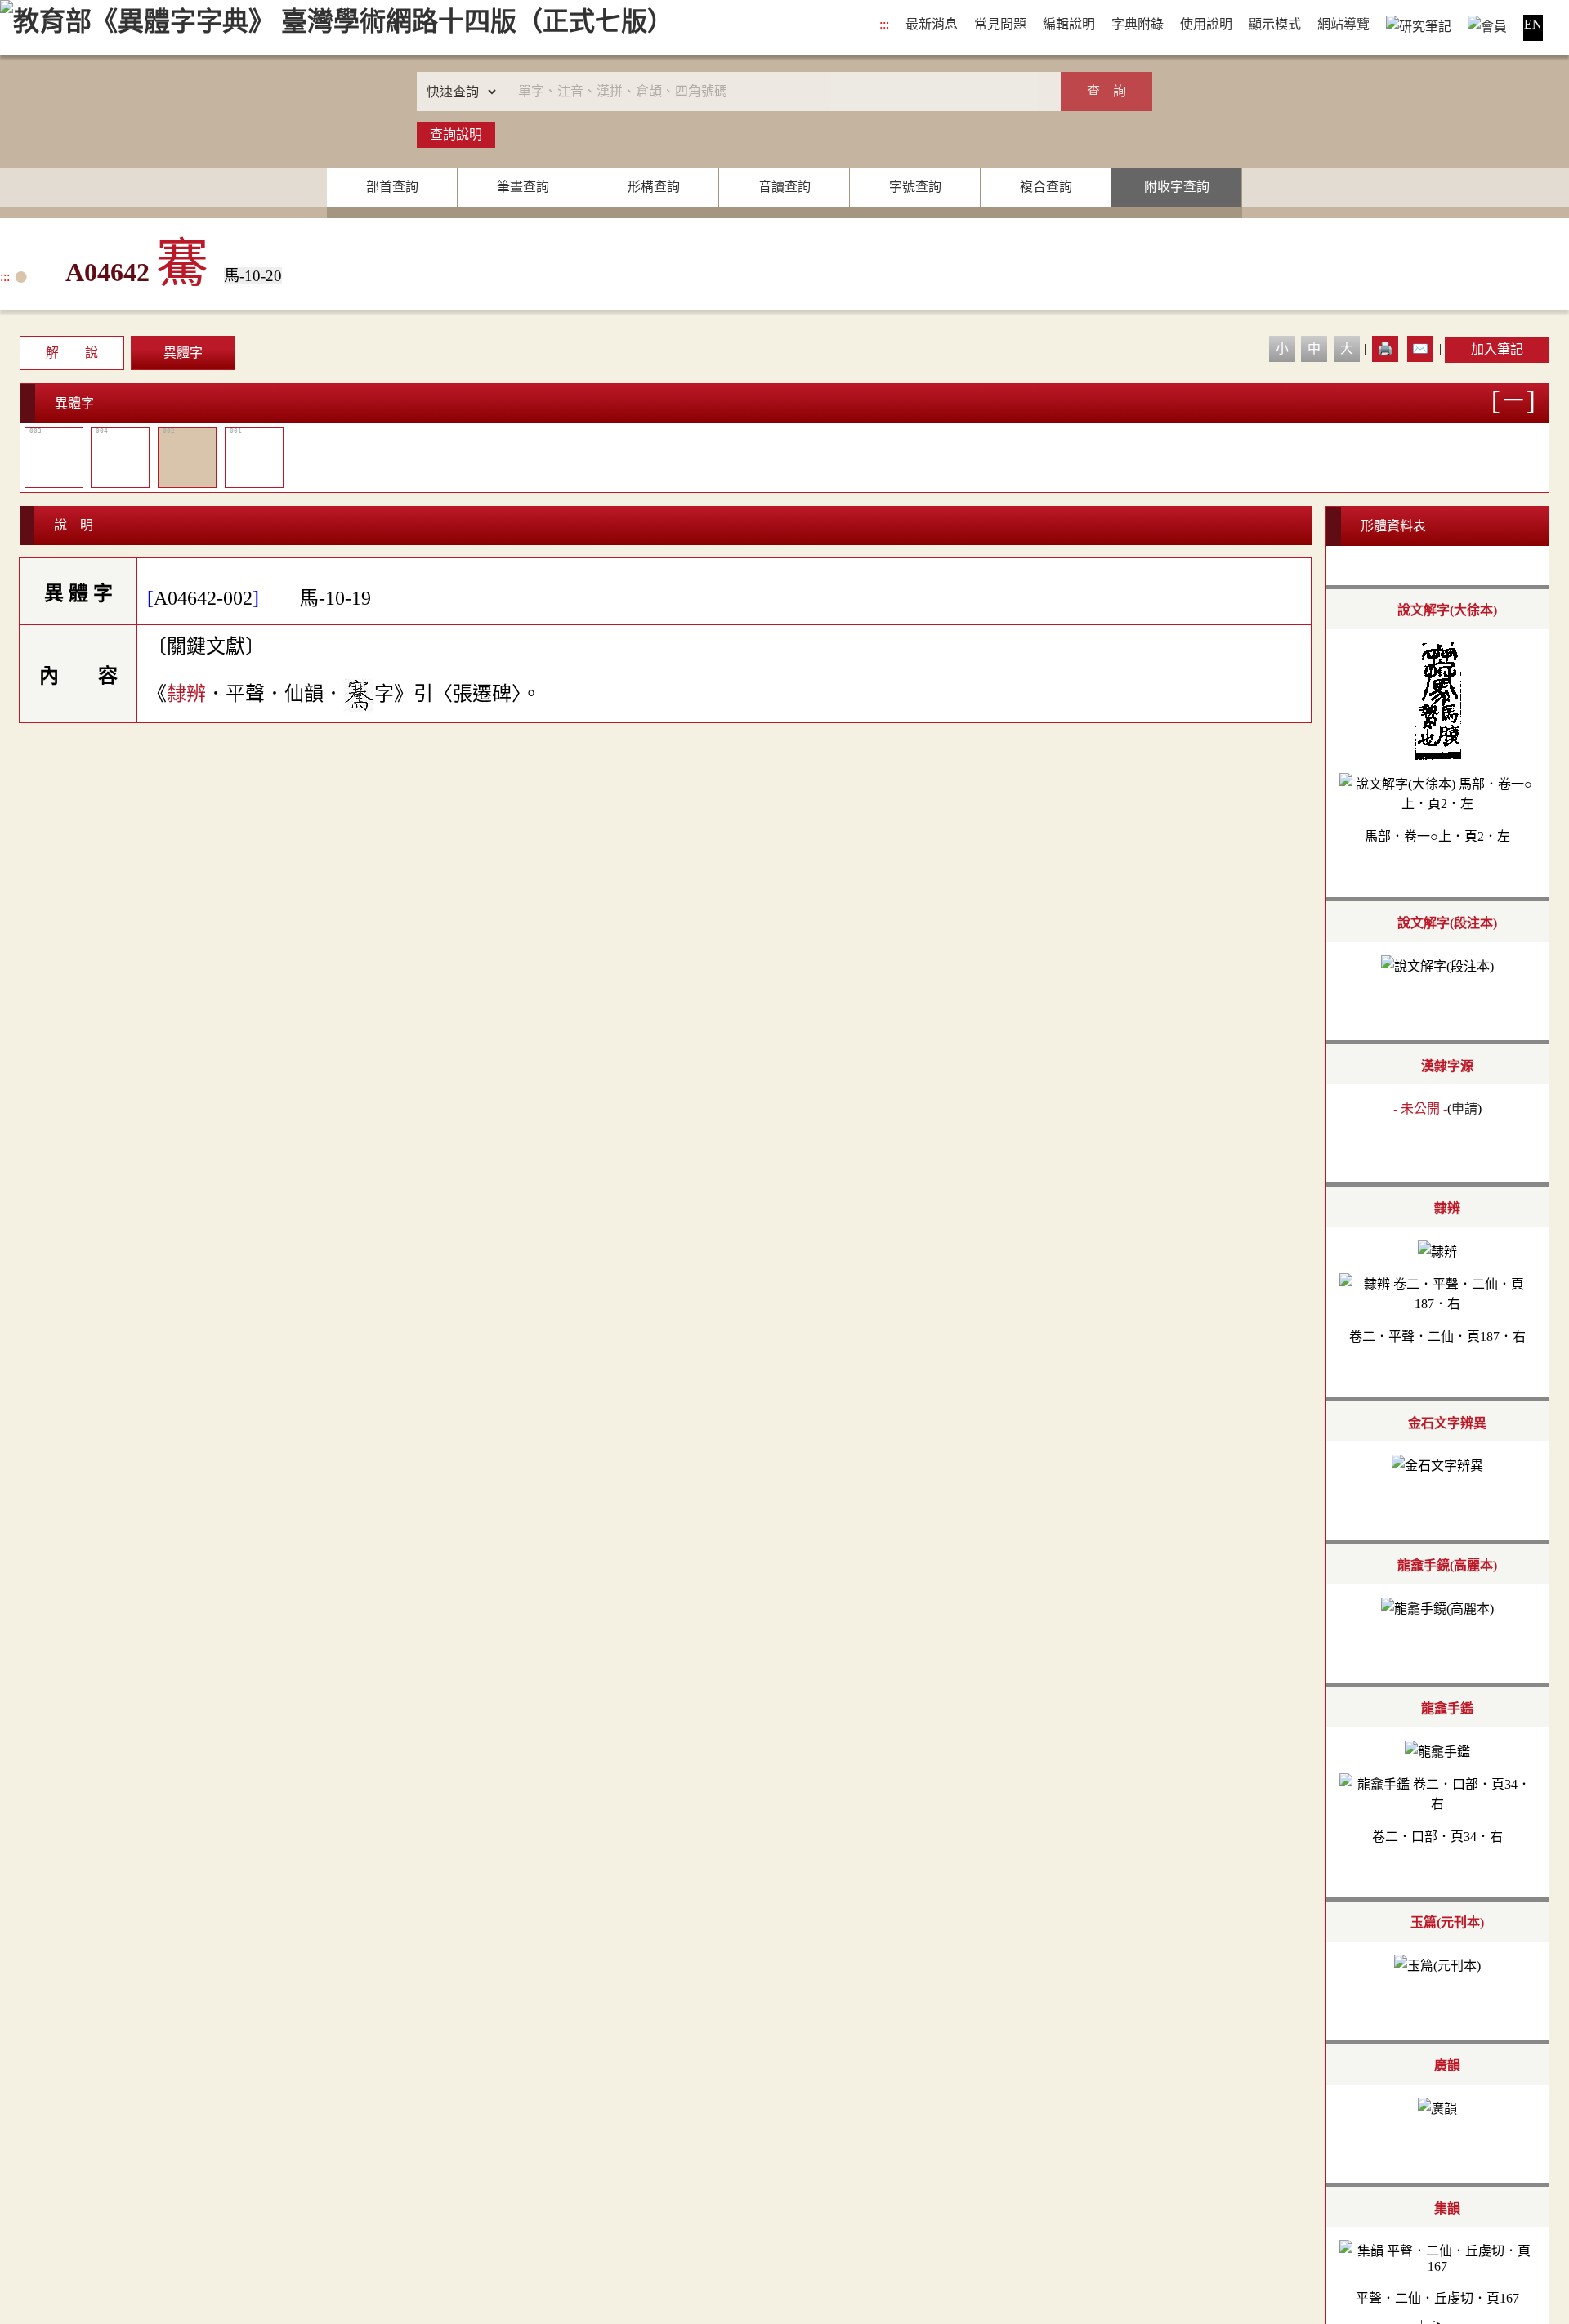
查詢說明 (456, 134)
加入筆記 (1497, 349)
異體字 (183, 353)
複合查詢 (1046, 187)
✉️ (1420, 349)
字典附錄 (1138, 24)
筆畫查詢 (523, 187)
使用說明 (1206, 24)
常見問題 (1000, 24)
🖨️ (1385, 349)
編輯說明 (1069, 24)
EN (1533, 24)
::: (884, 24)
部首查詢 (392, 187)
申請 (1464, 1108)
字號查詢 (915, 187)
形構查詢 (654, 187)
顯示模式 (1275, 24)
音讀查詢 (784, 187)
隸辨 (186, 693)
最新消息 (932, 24)
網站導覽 (1343, 24)
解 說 (72, 353)
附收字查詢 (1177, 187)
